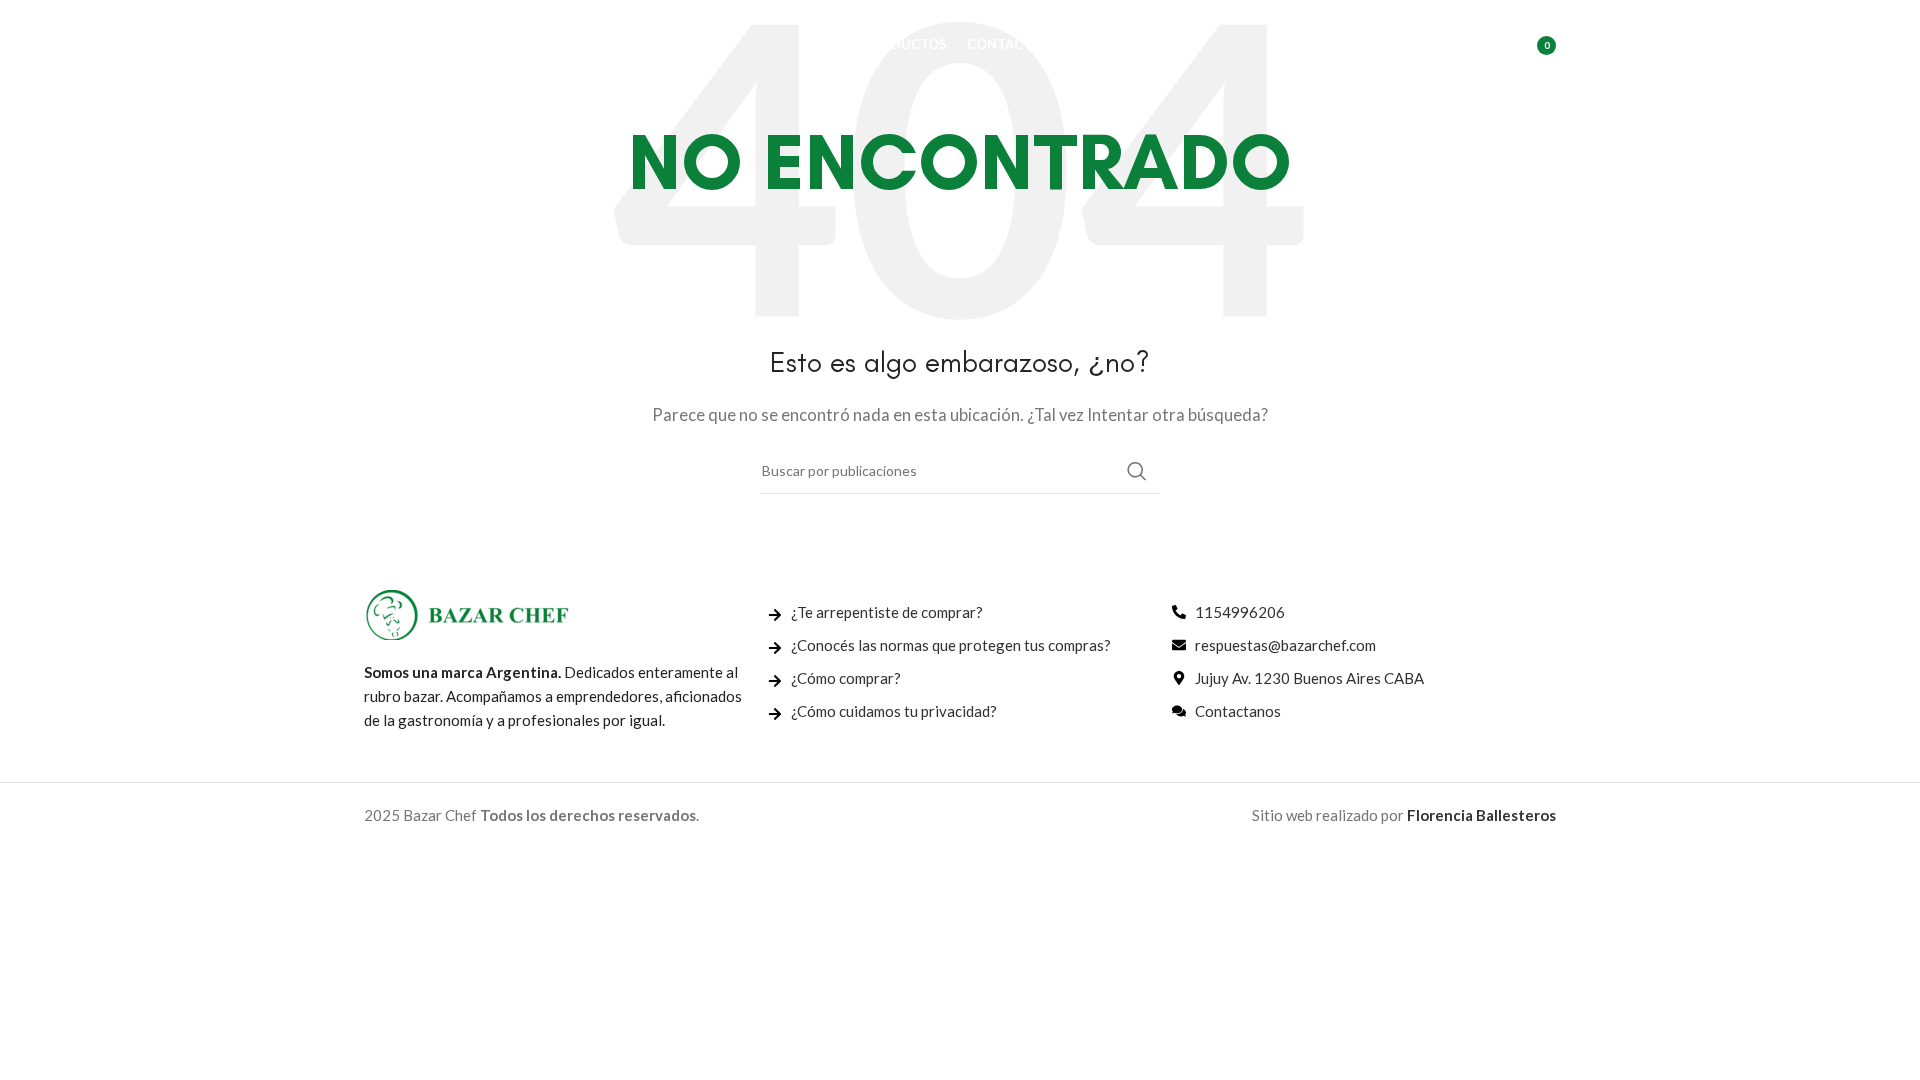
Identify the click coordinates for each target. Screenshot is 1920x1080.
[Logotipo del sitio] (464, 43)
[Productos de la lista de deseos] (1481, 45)
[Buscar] (1441, 45)
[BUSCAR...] (1137, 471)
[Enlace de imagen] (467, 613)
